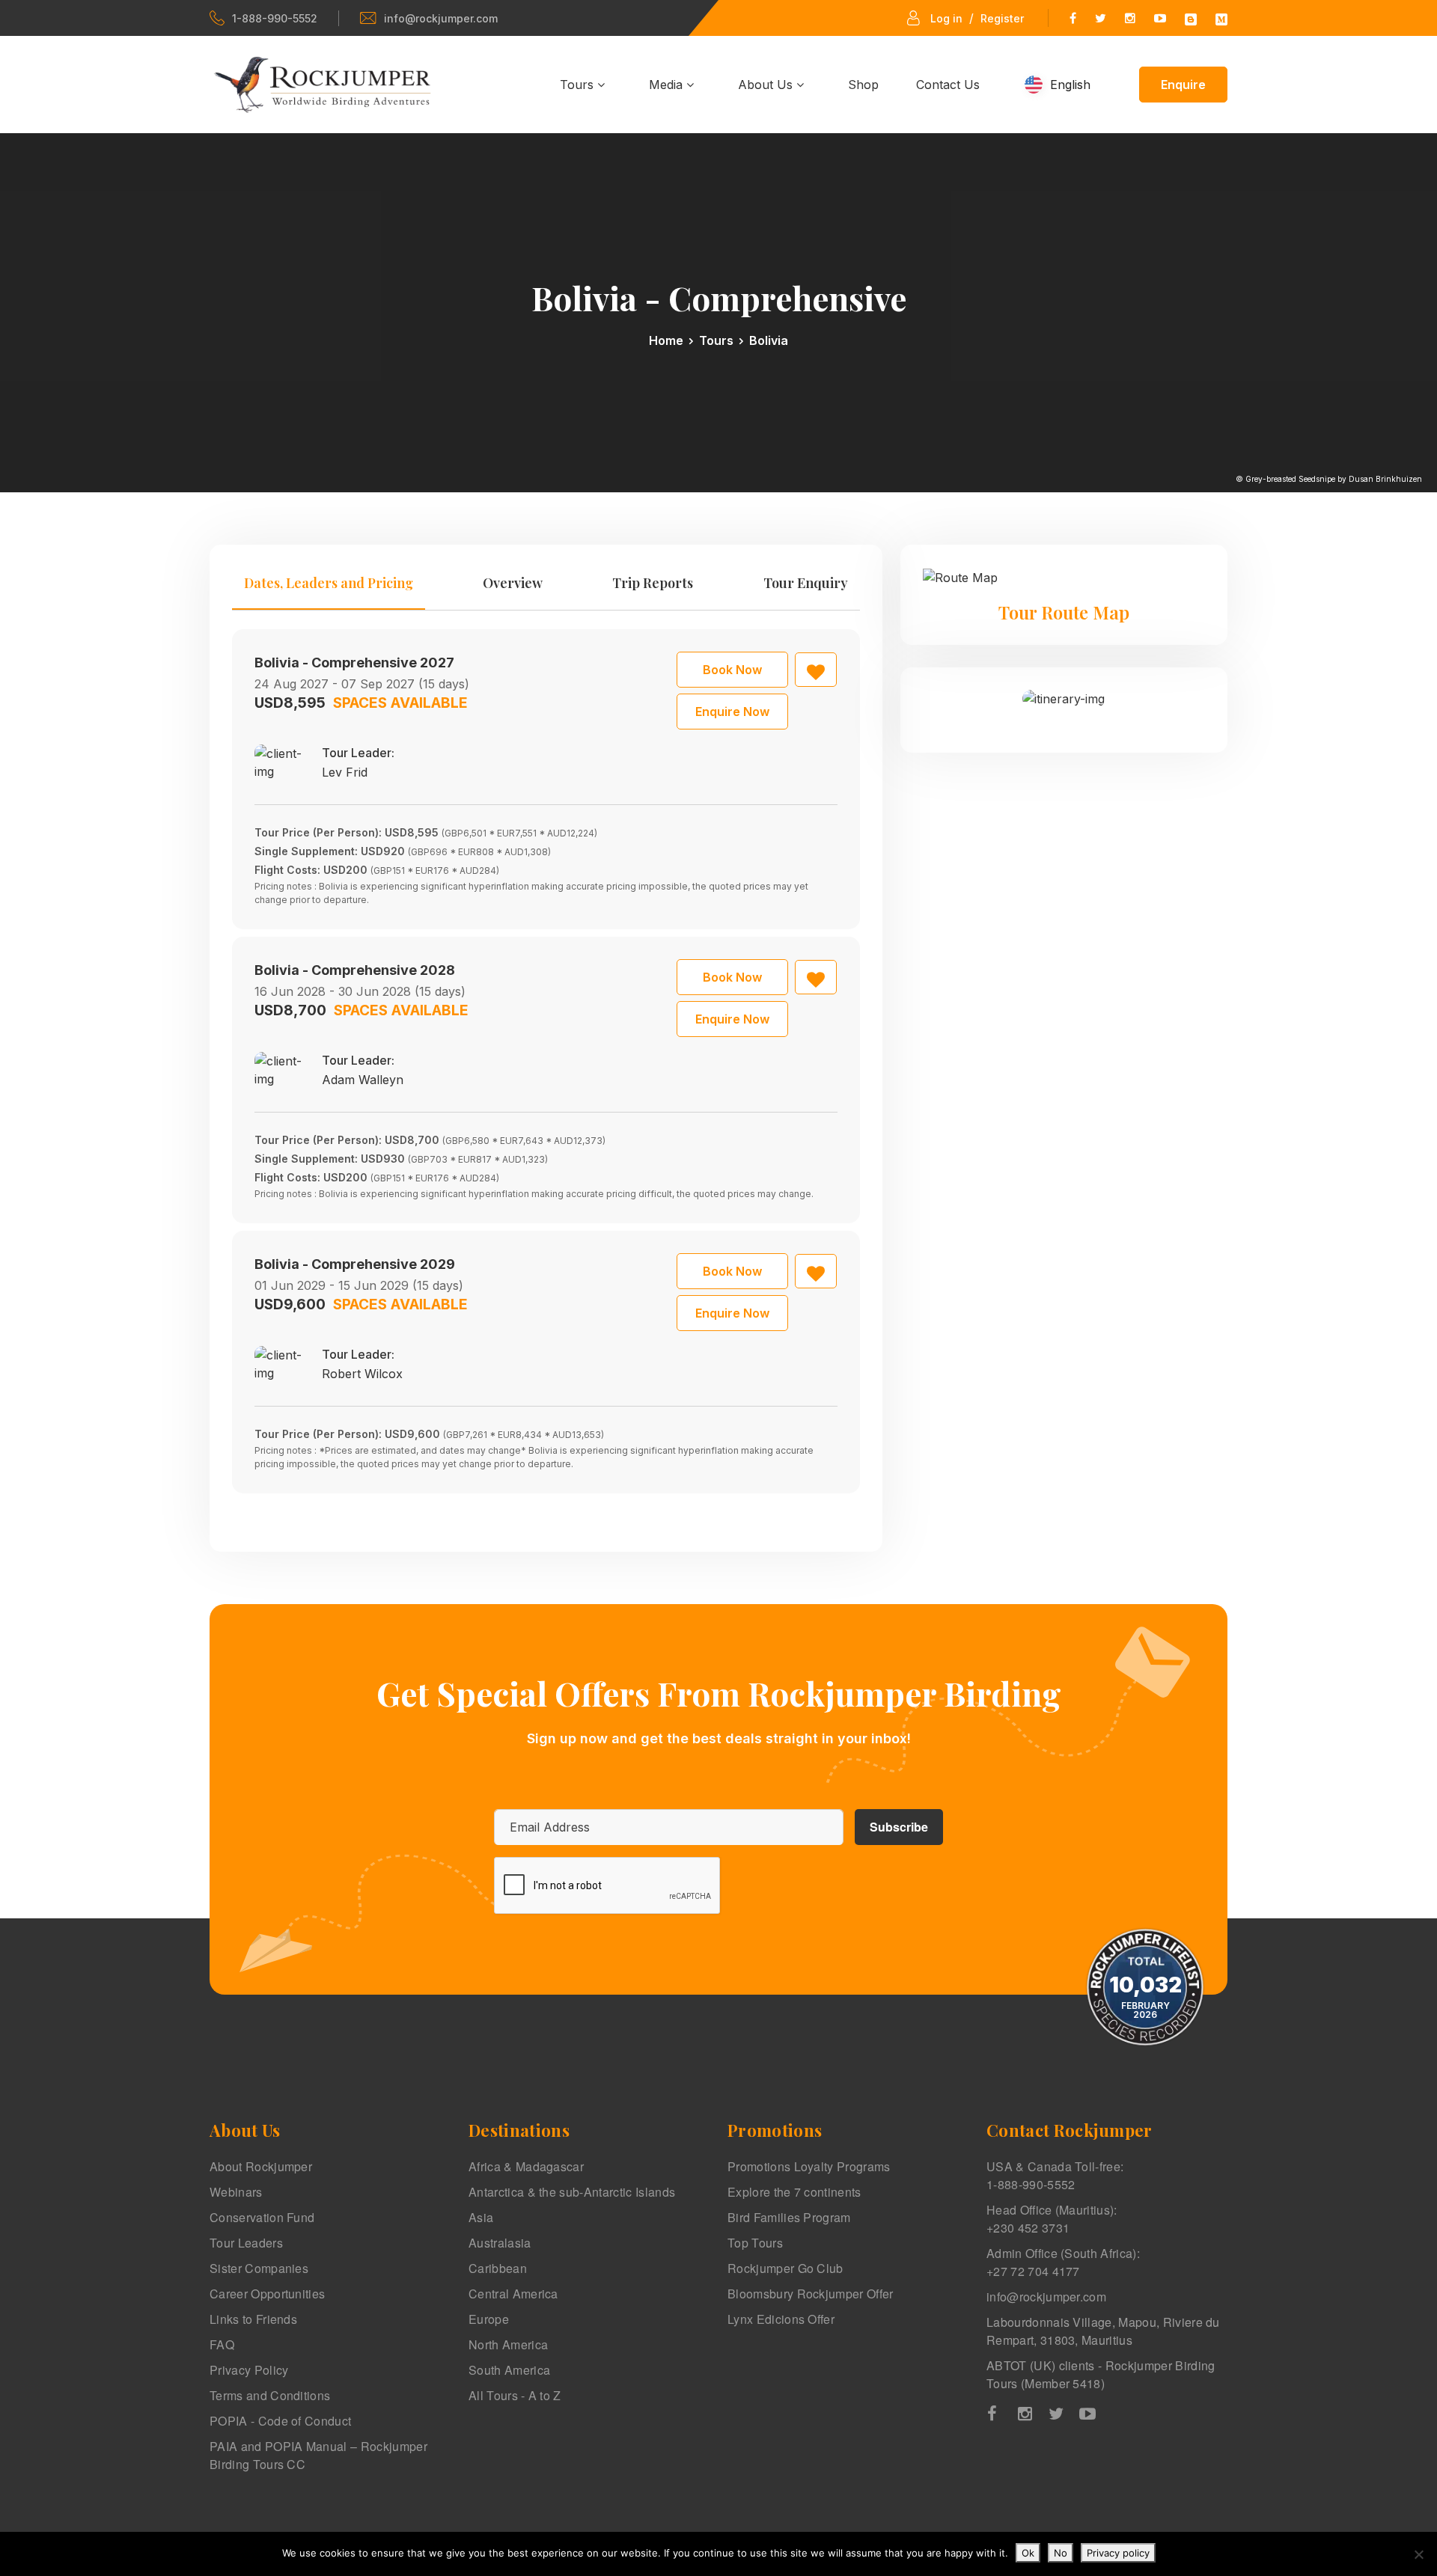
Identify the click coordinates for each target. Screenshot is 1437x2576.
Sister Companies (259, 2268)
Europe (489, 2319)
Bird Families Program (789, 2217)
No (1061, 2553)
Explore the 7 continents (794, 2192)
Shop (863, 85)
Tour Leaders (246, 2243)
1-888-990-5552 (275, 18)
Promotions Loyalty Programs (809, 2166)
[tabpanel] (546, 1061)
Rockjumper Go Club (785, 2268)
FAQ (222, 2344)
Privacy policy (1118, 2553)
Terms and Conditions (270, 2395)
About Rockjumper (261, 2166)
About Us (767, 85)
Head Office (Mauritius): (1052, 2219)
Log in (946, 18)
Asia (481, 2217)
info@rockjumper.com (441, 18)
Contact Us (948, 85)
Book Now (732, 670)
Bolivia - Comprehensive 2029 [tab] (355, 1264)
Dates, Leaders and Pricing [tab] (329, 583)
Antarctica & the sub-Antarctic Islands (572, 2192)
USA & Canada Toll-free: (1055, 2175)
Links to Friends (253, 2319)
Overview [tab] (513, 583)
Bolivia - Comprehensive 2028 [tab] (355, 970)
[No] (1418, 2554)
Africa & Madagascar (526, 2166)
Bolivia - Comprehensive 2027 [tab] (354, 663)
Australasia (500, 2243)
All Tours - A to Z (515, 2395)
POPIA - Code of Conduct (280, 2421)
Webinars (236, 2192)
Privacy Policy (249, 2370)
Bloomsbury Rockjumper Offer (811, 2294)
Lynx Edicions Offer (781, 2319)
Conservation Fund (262, 2217)
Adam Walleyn (363, 1080)
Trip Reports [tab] (653, 583)
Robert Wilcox (362, 1374)
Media (668, 85)
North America (508, 2344)
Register (1002, 18)
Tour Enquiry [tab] (806, 583)
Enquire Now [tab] (732, 712)
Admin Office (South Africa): (1063, 2262)
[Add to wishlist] (816, 670)
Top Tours (755, 2243)
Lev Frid (345, 772)
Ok (1028, 2553)
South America (509, 2370)
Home (666, 340)
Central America (513, 2294)
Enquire (1183, 85)
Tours (579, 85)
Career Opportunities (267, 2294)
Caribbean (498, 2268)
